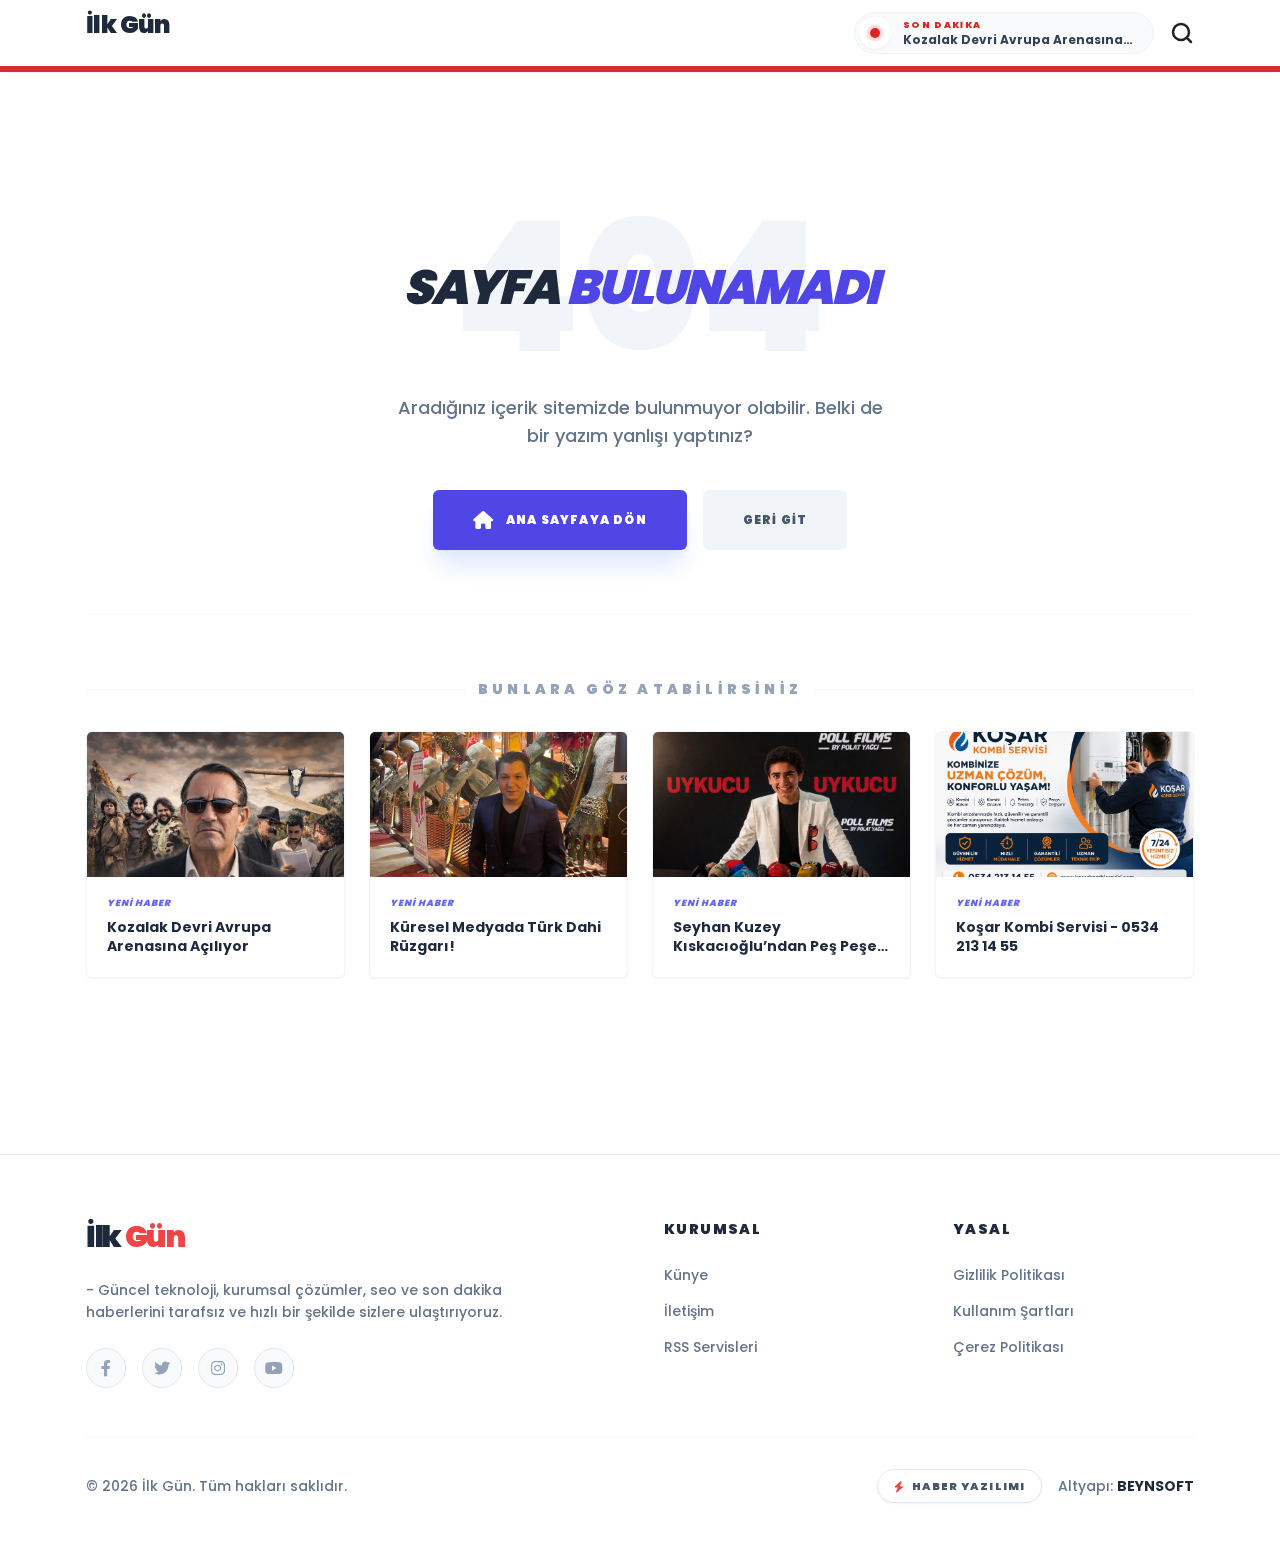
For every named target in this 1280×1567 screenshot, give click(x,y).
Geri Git (775, 519)
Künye (686, 1275)
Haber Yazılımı (968, 1486)
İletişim (689, 1311)
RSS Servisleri (710, 1347)
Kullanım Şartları (1013, 1311)
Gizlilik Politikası (1009, 1275)
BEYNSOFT (1155, 1486)
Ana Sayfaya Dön (576, 519)
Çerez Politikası (1008, 1347)
